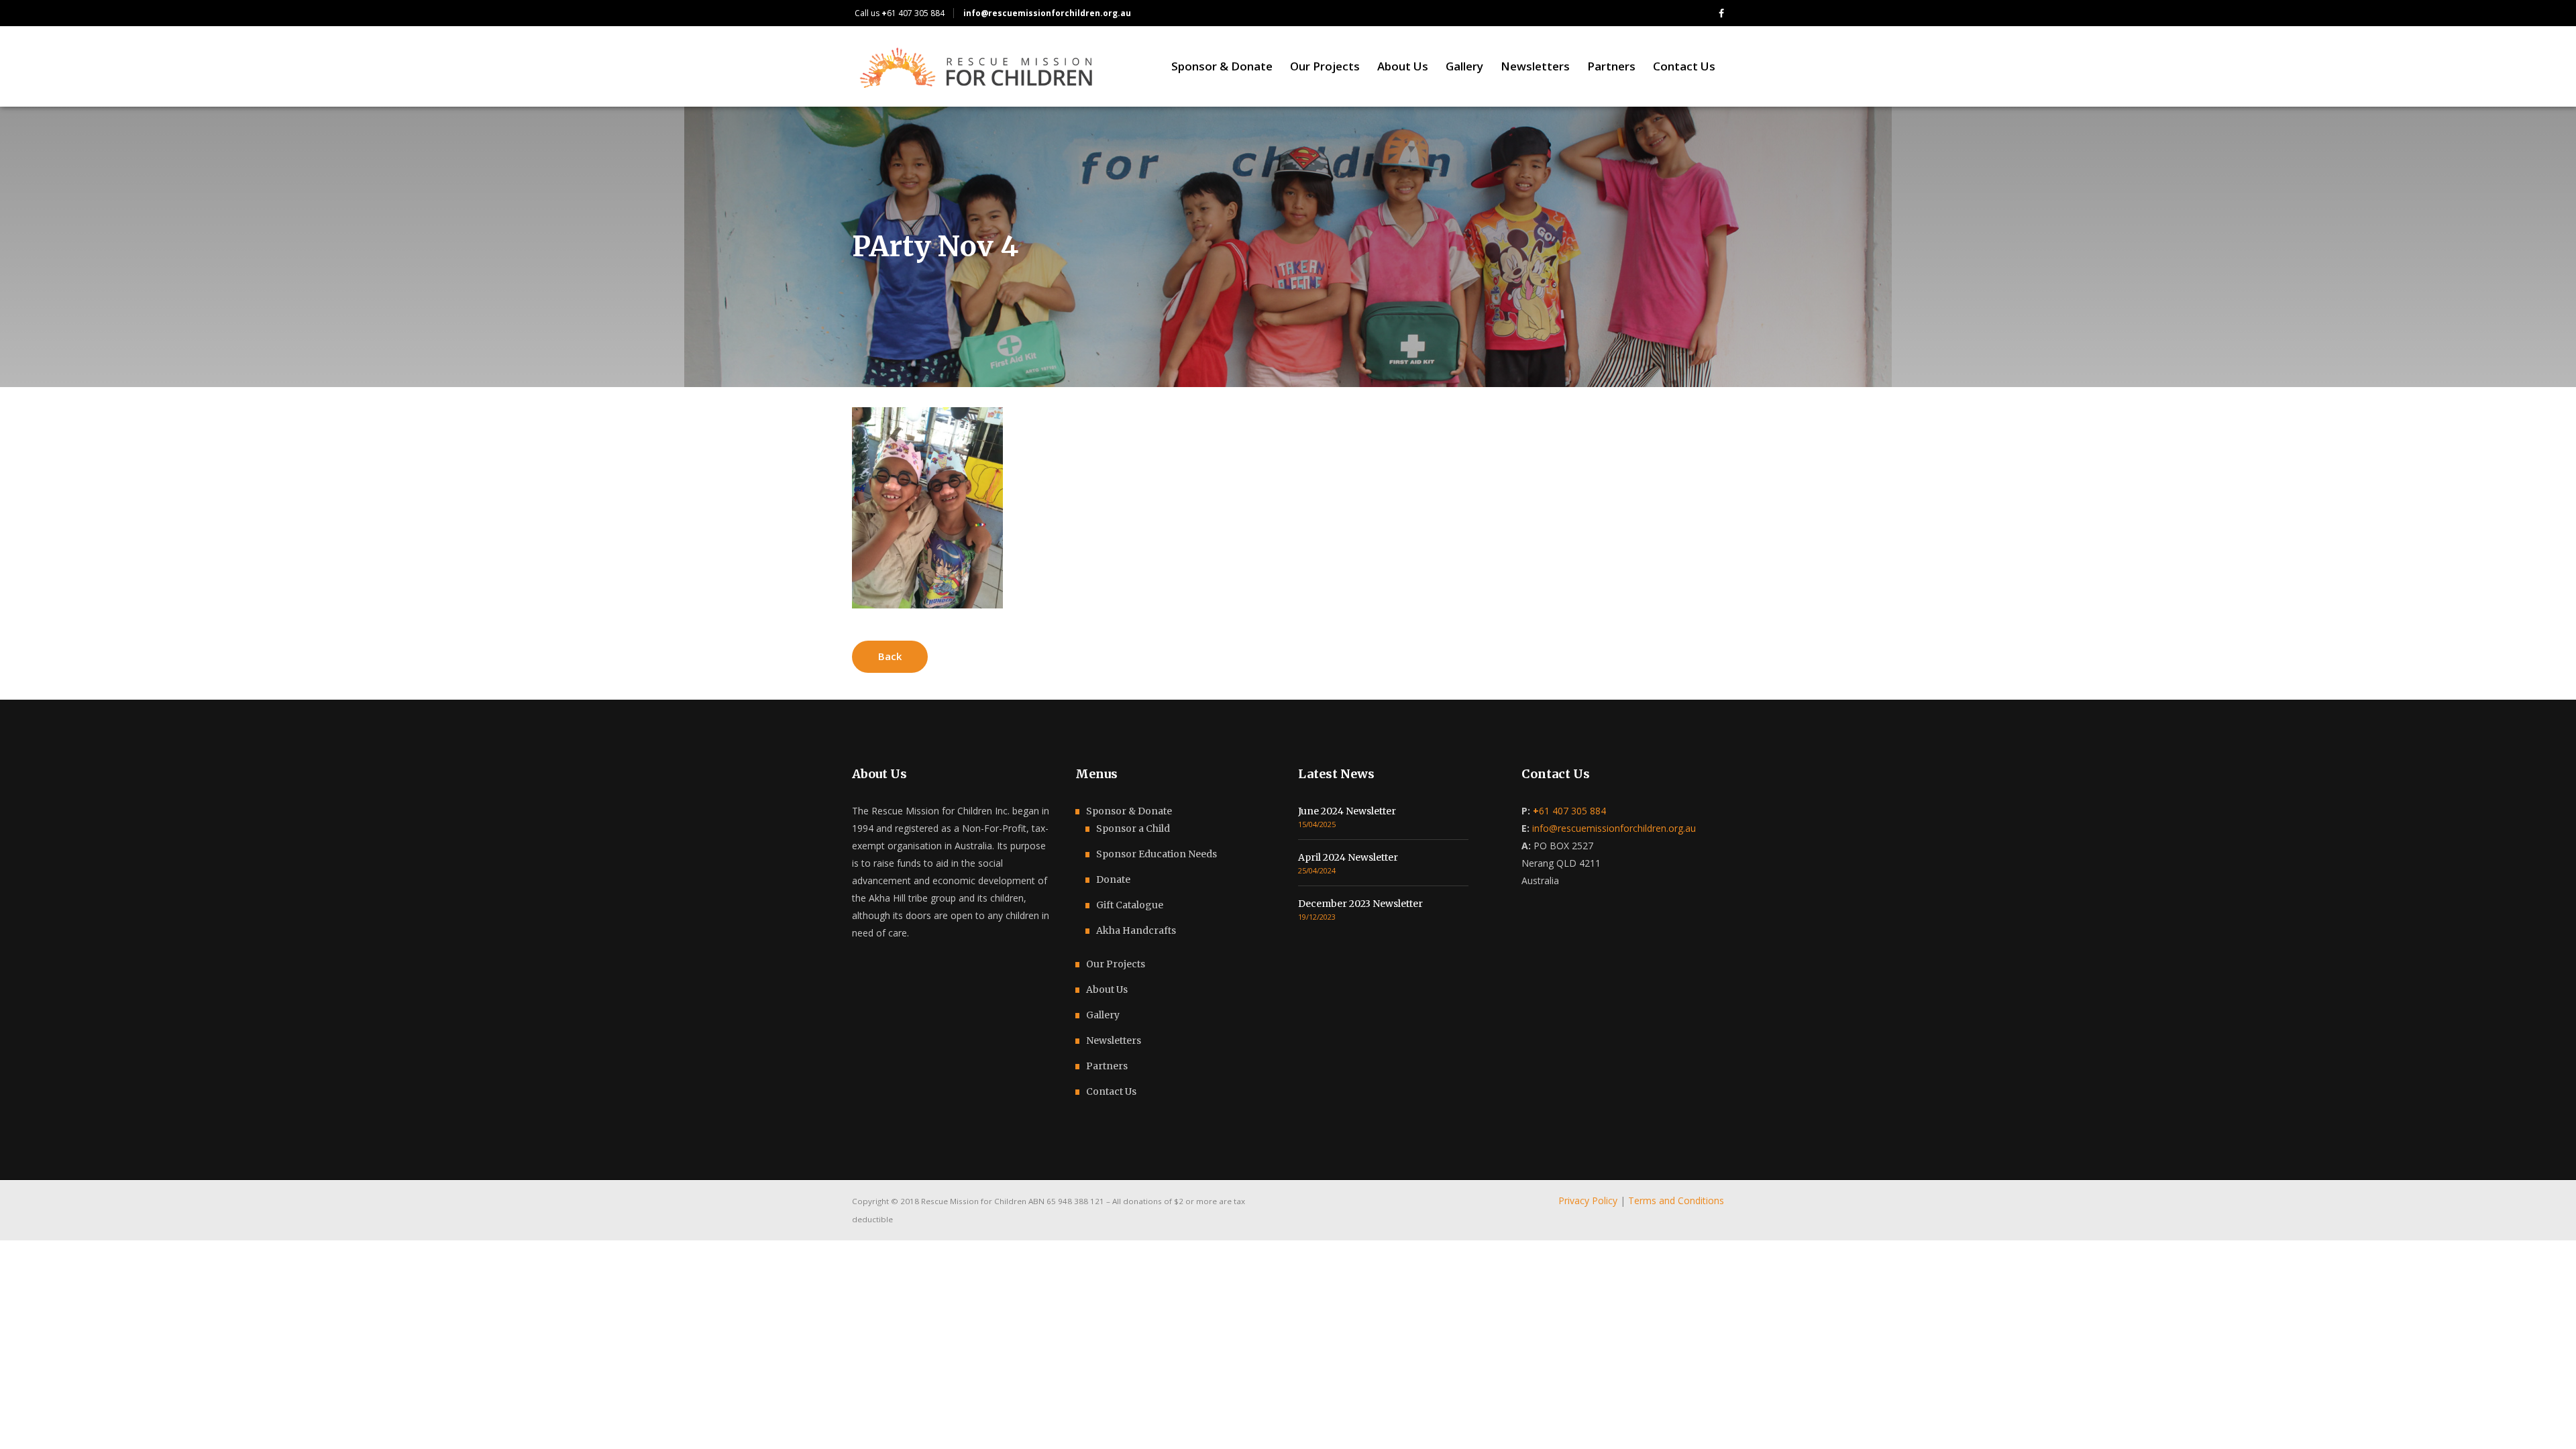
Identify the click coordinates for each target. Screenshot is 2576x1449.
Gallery (1103, 1015)
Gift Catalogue (1130, 905)
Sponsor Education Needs (1157, 854)
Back (890, 656)
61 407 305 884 (913, 13)
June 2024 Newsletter (1347, 811)
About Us (1107, 989)
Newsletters (1114, 1040)
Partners (1107, 1066)
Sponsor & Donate (1129, 811)
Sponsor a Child (1133, 828)
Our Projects (1116, 964)
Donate (1113, 879)
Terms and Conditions (1676, 1200)
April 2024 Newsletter (1348, 857)
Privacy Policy (1588, 1200)
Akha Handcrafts (1136, 930)
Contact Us (1111, 1091)
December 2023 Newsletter (1360, 904)
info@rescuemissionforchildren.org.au (1614, 828)
